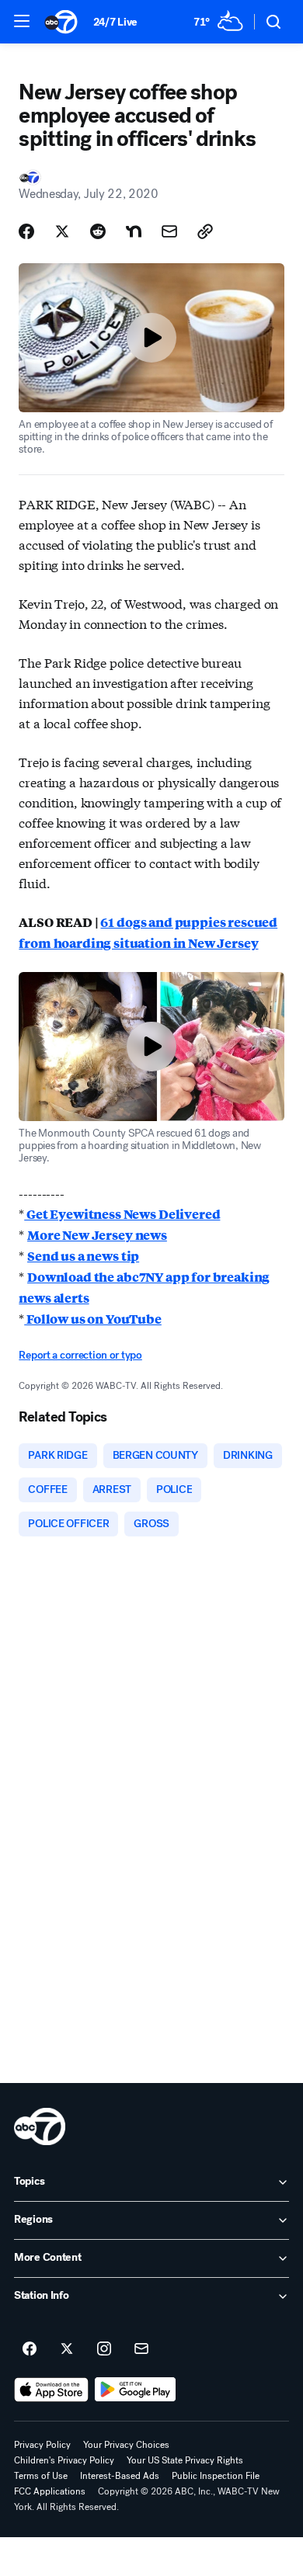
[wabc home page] (40, 2126)
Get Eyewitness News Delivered (122, 1214)
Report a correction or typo (80, 1355)
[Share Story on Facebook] (26, 231)
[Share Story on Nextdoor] (134, 231)
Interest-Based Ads (120, 2476)
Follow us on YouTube (93, 1319)
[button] (22, 21)
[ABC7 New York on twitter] (67, 2349)
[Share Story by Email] (169, 231)
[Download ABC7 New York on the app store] (51, 2390)
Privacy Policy (42, 2445)
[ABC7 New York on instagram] (104, 2349)
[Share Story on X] (62, 231)
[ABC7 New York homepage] (61, 22)
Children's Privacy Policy (64, 2460)
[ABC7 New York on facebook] (30, 2349)
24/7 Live (115, 22)
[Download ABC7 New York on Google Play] (136, 2390)
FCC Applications (50, 2491)
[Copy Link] (205, 231)
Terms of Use (41, 2476)
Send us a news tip (83, 1256)
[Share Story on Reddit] (98, 231)
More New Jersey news (97, 1235)
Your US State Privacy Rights (185, 2460)
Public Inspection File (216, 2476)
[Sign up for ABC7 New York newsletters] (141, 2349)
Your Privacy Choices (126, 2445)
